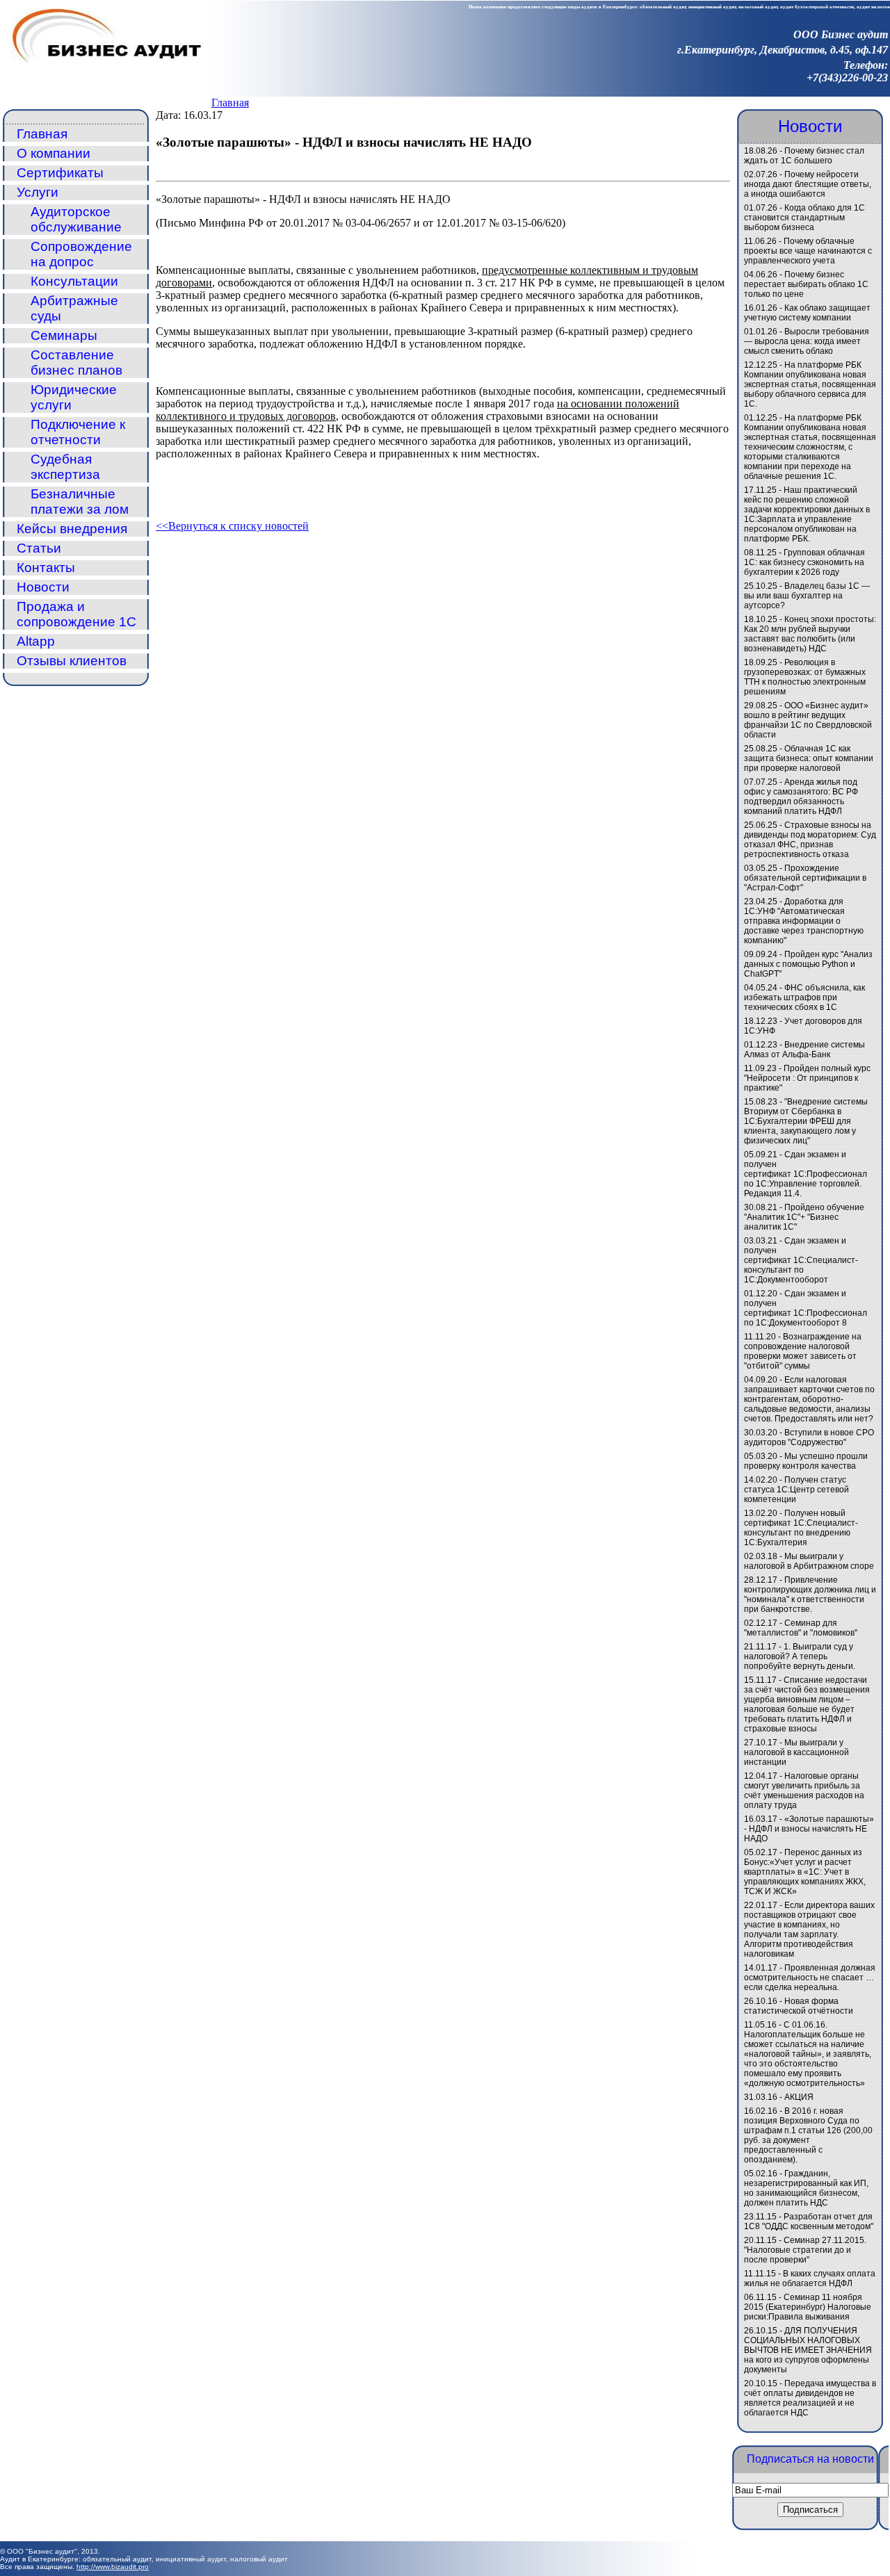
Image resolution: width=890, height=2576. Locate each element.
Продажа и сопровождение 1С (76, 614)
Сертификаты (60, 173)
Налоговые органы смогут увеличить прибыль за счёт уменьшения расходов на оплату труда (804, 1791)
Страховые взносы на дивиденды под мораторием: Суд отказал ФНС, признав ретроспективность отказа (810, 840)
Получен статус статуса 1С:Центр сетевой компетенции (796, 1490)
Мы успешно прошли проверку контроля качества (806, 1461)
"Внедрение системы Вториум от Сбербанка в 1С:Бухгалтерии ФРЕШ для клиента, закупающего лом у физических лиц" (806, 1121)
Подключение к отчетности (78, 432)
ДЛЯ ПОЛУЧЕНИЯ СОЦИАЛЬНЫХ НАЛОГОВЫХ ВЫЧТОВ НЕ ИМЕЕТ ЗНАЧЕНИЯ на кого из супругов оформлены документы (808, 2350)
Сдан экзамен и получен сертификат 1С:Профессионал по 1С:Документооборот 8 (806, 1308)
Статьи (39, 548)
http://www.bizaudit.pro (113, 2567)
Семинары (64, 335)
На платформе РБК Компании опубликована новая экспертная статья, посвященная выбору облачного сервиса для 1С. (810, 384)
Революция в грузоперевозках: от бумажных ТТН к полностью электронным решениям (805, 677)
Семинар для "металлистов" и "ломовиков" (801, 1628)
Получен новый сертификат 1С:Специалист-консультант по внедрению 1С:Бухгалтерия (801, 1528)
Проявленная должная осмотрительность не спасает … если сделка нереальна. (810, 1978)
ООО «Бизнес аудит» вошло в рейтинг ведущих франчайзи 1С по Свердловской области (808, 720)
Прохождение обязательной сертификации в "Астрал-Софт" (805, 878)
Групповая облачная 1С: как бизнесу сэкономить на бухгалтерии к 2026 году (804, 562)
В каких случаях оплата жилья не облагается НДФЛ (810, 2279)
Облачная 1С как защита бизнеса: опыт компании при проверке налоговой (809, 758)
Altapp (36, 641)
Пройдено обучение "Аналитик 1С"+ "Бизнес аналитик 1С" (804, 1217)
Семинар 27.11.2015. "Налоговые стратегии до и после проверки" (805, 2250)
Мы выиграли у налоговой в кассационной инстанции (796, 1752)
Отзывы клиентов (72, 661)
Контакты (46, 568)
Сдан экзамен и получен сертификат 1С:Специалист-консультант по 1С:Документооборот (801, 1260)
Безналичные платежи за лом (80, 502)
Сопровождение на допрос (81, 254)
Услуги (38, 192)
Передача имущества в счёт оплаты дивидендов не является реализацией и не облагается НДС (810, 2398)
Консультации (74, 281)
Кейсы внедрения (72, 529)
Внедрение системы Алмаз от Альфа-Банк (804, 1050)
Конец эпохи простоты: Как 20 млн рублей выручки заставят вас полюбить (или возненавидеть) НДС (810, 634)
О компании (54, 153)
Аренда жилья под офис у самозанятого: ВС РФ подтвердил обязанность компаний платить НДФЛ (801, 797)
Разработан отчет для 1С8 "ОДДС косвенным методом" (809, 2222)
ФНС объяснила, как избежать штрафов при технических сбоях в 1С (804, 997)
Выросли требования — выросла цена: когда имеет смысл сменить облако (807, 341)
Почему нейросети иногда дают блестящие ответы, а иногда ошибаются (808, 184)
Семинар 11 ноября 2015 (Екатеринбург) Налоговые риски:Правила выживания (808, 2307)
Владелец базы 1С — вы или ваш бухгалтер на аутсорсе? (807, 596)
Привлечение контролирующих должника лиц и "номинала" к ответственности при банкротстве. (810, 1595)
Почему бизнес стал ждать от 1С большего (804, 156)
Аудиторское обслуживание (76, 219)
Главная (230, 103)
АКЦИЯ (799, 2097)
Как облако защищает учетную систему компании (807, 313)
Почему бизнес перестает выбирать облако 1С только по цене (806, 284)
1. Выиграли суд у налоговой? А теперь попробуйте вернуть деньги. (800, 1656)
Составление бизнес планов (76, 362)
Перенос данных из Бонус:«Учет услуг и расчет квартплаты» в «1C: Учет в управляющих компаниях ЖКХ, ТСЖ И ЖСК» (805, 1872)
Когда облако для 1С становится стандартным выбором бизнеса (804, 218)
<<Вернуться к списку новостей (232, 526)
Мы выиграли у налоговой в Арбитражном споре (809, 1561)
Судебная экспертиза (65, 467)
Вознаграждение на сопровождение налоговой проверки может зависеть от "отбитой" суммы (803, 1351)
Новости (43, 587)
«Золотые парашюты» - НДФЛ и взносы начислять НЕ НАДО (809, 1829)
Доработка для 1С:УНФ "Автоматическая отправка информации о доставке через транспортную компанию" (804, 921)
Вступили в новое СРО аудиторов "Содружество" (809, 1437)
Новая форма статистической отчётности (799, 2006)
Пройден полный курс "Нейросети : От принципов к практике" (807, 1078)
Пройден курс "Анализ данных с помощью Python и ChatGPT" (808, 964)
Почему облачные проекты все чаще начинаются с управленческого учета (808, 251)
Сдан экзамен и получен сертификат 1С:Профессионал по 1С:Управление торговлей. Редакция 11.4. (806, 1174)
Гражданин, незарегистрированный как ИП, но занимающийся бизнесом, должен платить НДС (806, 2188)
